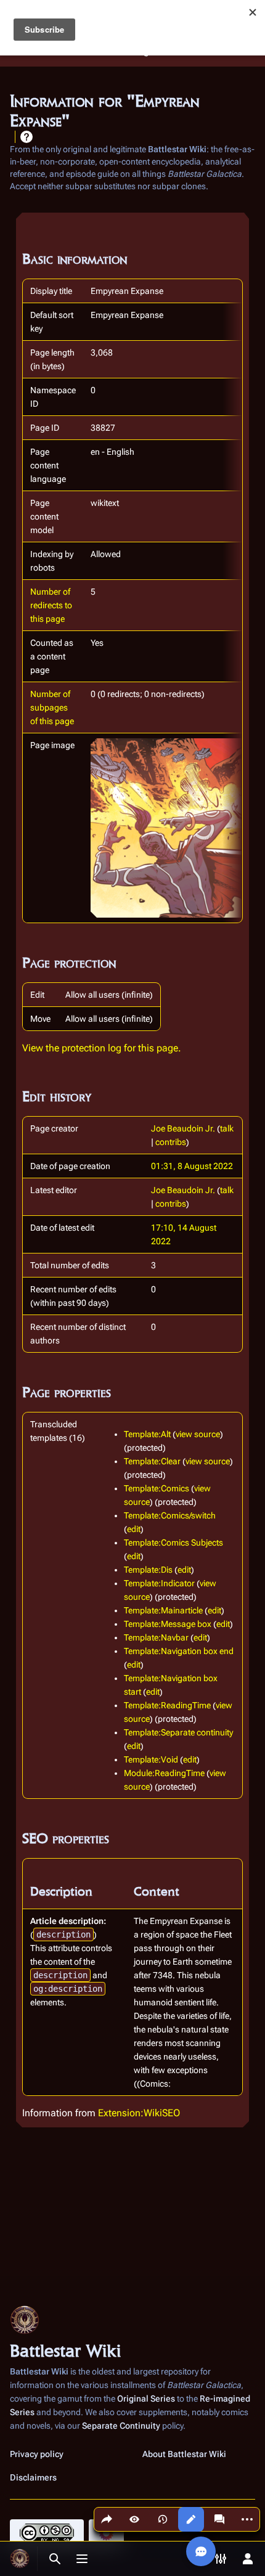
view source (198, 1434)
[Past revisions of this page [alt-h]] (163, 2519)
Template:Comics (157, 1488)
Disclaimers (33, 2477)
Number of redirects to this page (51, 605)
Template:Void (151, 1759)
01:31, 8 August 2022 (192, 1166)
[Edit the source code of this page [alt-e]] (191, 2519)
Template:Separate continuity (178, 1732)
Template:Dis (148, 1570)
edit (134, 1529)
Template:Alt (147, 1434)
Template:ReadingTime (167, 1705)
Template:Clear (152, 1461)
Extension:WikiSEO (139, 2113)
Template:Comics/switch (170, 1515)
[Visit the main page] (20, 2559)
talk (227, 1128)
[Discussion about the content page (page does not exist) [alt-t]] (219, 2519)
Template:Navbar (156, 1637)
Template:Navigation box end (179, 1651)
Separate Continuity (121, 2426)
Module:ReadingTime (164, 1773)
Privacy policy (37, 2454)
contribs (171, 1142)
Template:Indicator (159, 1583)
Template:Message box (168, 1624)
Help (26, 137)
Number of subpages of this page (52, 707)
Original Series (146, 2399)
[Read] (134, 2519)
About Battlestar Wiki (184, 2454)
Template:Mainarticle (163, 1610)
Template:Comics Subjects (173, 1543)
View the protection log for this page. (102, 1048)
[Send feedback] (201, 2551)
